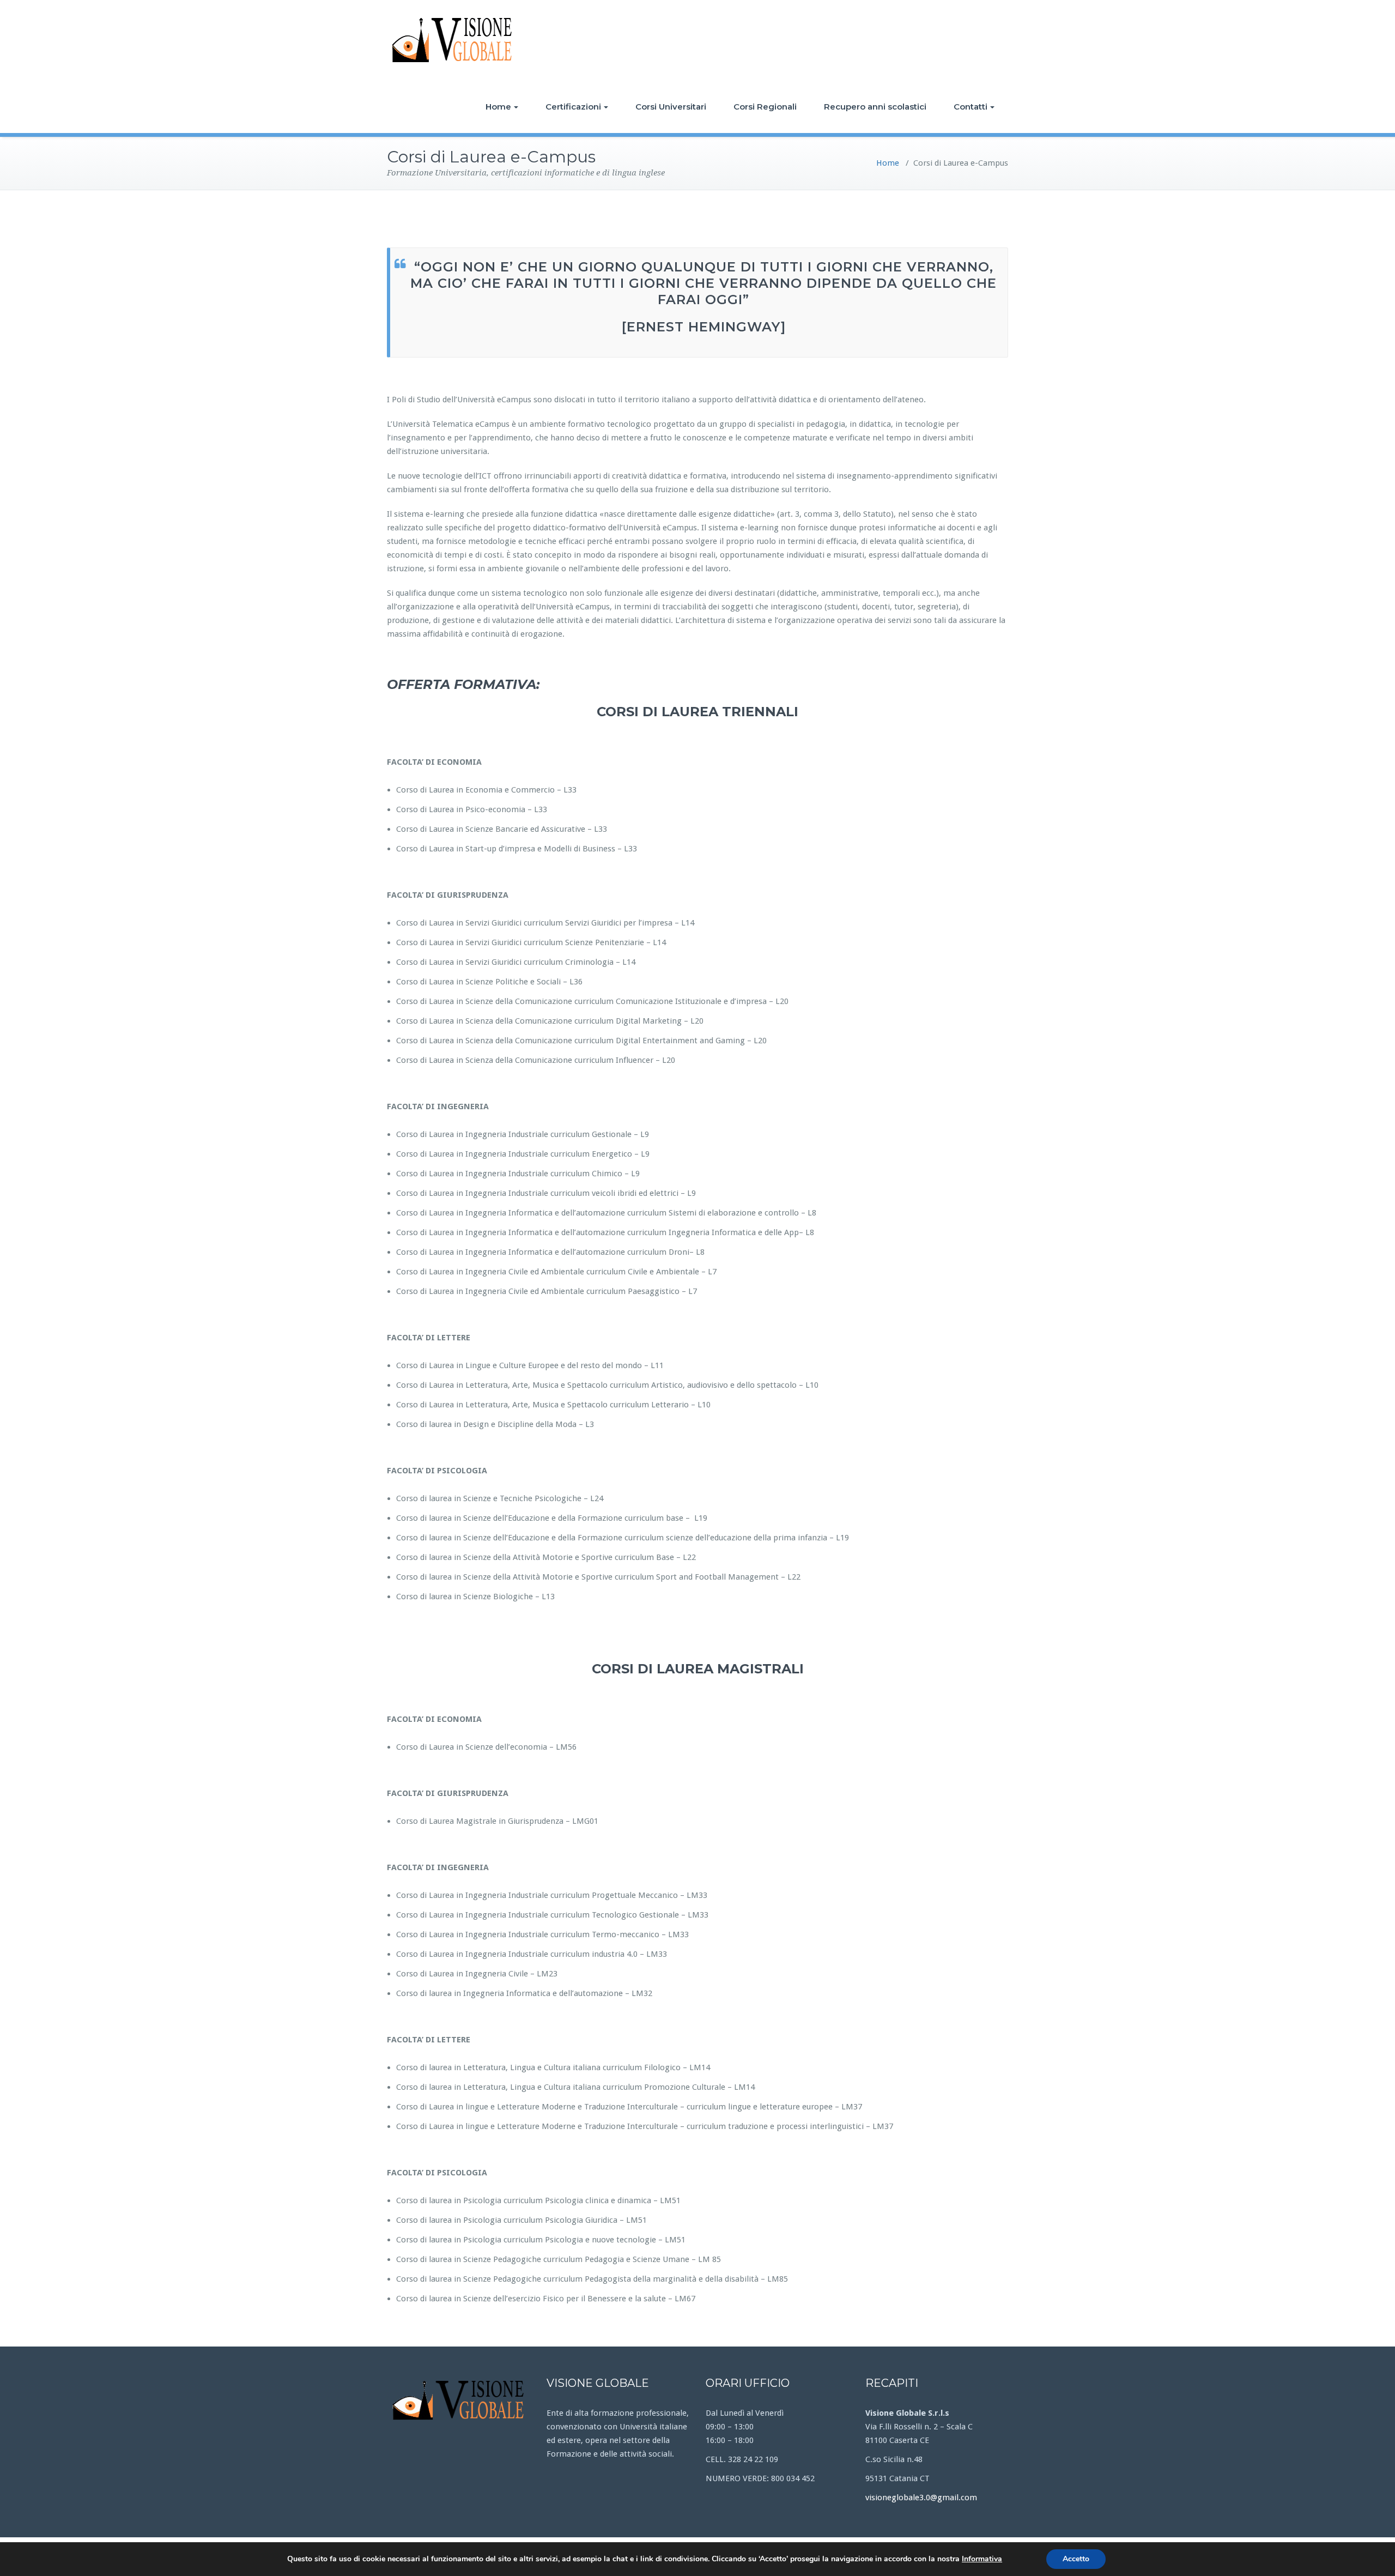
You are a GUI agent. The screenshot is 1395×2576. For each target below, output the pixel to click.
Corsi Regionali (765, 107)
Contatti (971, 107)
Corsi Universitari (671, 107)
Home (498, 107)
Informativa (982, 2559)
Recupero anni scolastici (875, 107)
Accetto (1076, 2559)
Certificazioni (573, 107)
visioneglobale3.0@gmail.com (921, 2498)
